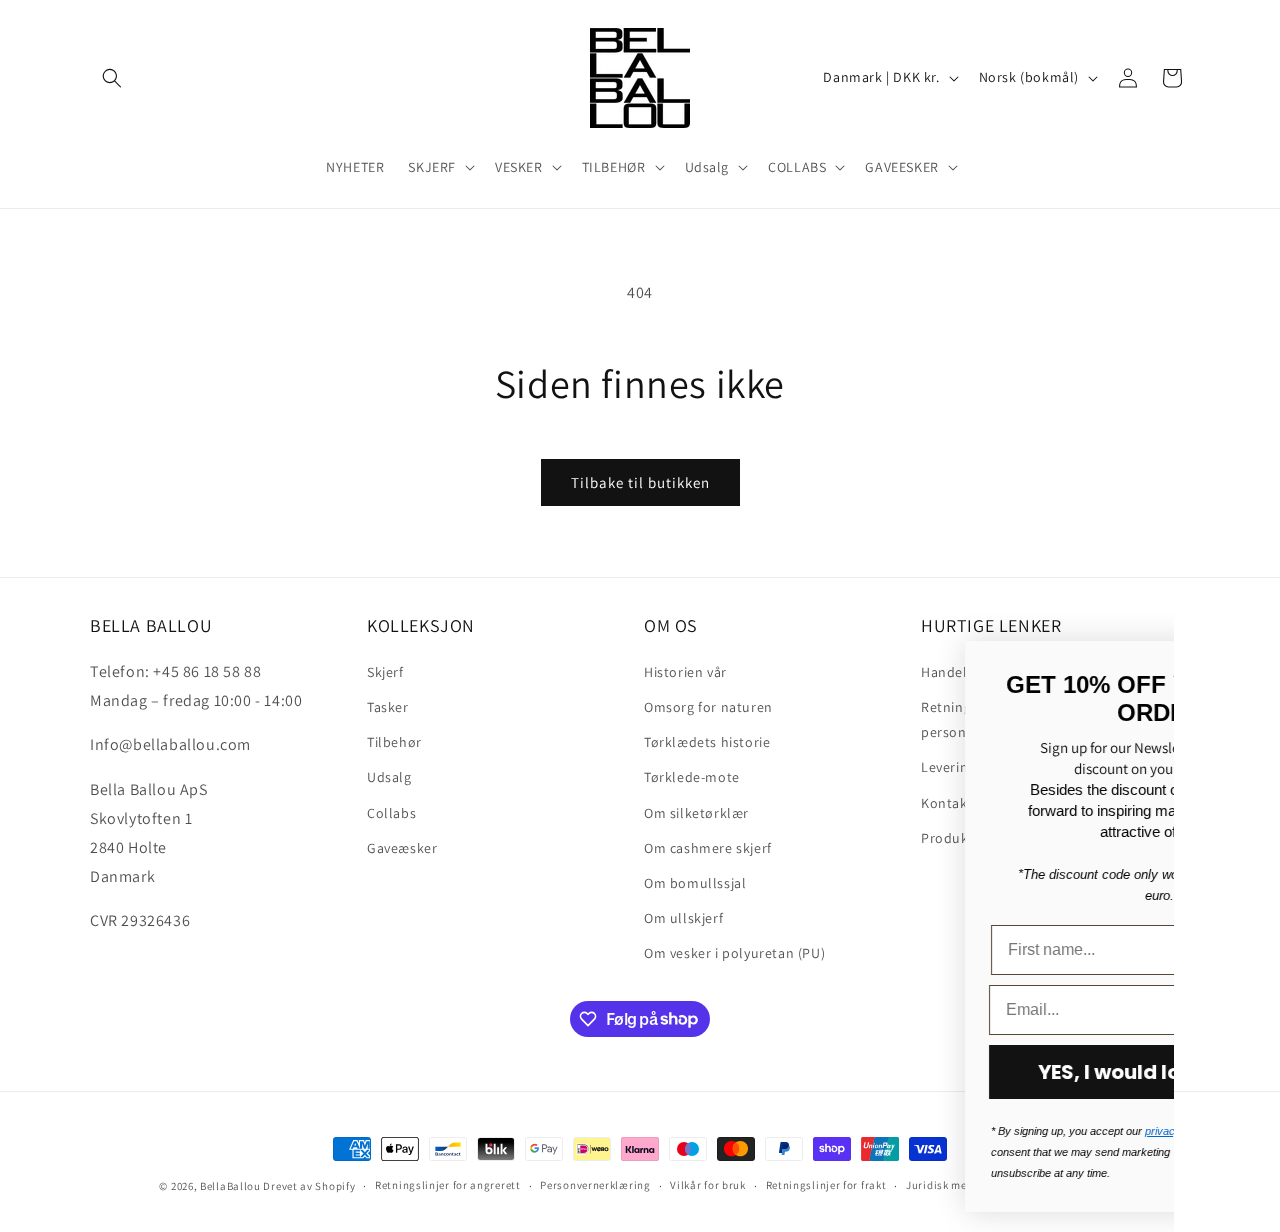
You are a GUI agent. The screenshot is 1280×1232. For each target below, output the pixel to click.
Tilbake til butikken (640, 482)
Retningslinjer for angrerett (448, 1185)
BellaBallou (230, 1186)
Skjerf (385, 671)
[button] (112, 78)
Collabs (391, 812)
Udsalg (389, 776)
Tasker (388, 706)
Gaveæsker (402, 847)
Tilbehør (394, 741)
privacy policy (797, 1131)
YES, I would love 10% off (778, 1072)
